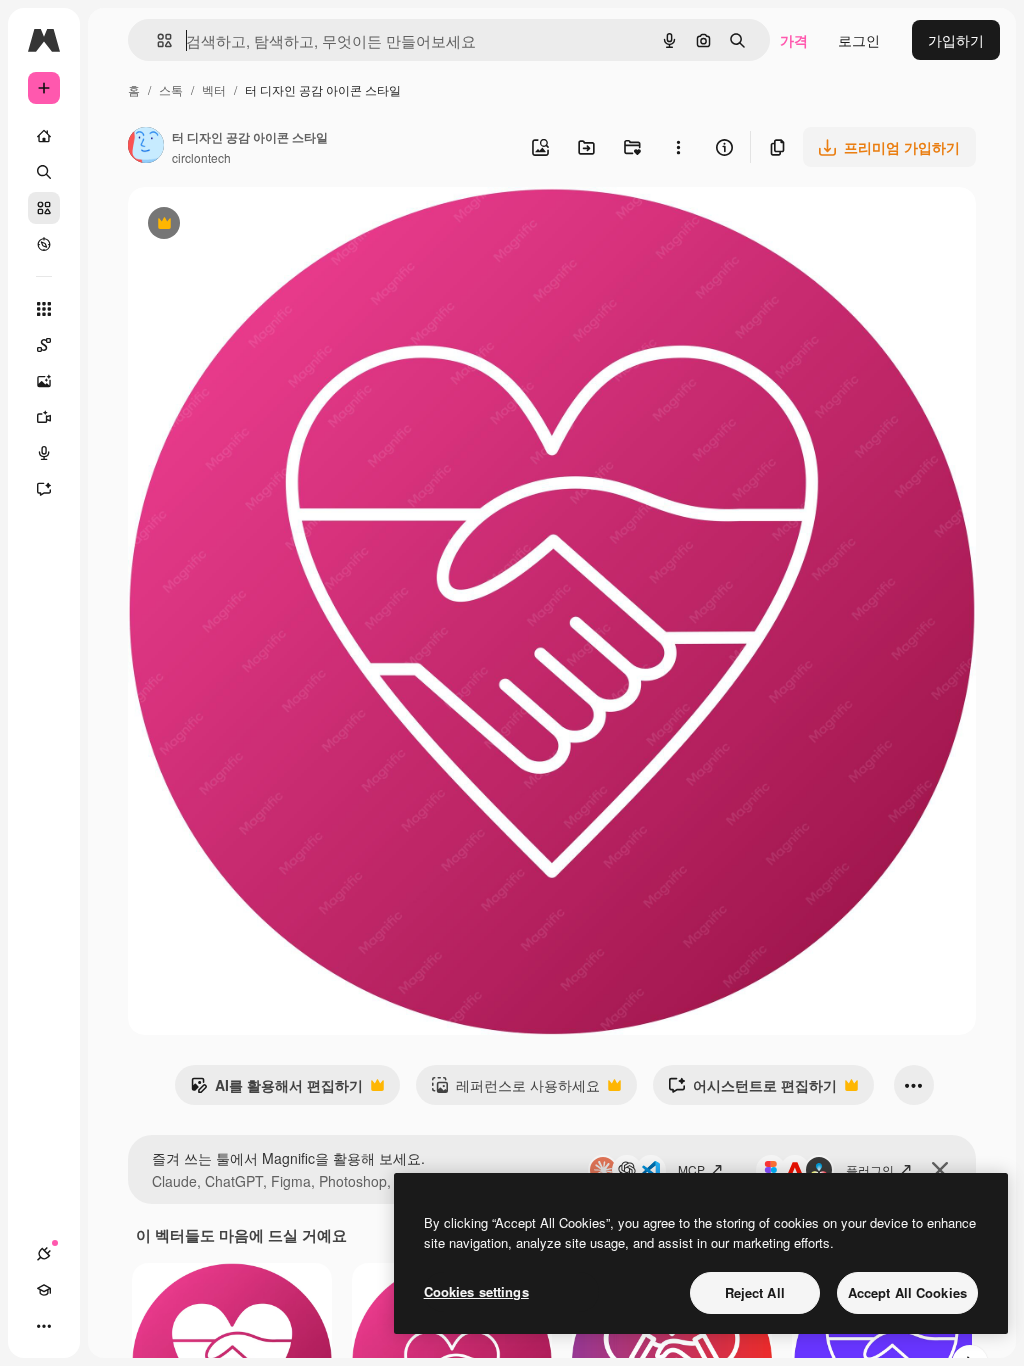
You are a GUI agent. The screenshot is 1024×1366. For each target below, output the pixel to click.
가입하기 (956, 40)
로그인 (859, 40)
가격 (794, 40)
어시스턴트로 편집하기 (752, 1090)
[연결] (44, 1254)
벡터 (214, 89)
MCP (691, 1169)
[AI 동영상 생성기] (44, 417)
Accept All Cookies (907, 1292)
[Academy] (44, 1290)
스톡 (171, 89)
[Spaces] (44, 345)
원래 (243, 225)
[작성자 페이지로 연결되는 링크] (146, 147)
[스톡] (44, 208)
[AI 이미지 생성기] (44, 381)
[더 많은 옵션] (678, 147)
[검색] (44, 172)
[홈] (44, 136)
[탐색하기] (44, 244)
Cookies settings (476, 1291)
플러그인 (870, 1169)
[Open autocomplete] (156, 40)
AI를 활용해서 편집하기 (276, 1090)
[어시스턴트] (44, 489)
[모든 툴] (44, 309)
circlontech (201, 157)
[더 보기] (44, 1326)
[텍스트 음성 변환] (44, 453)
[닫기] (940, 1170)
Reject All (755, 1292)
